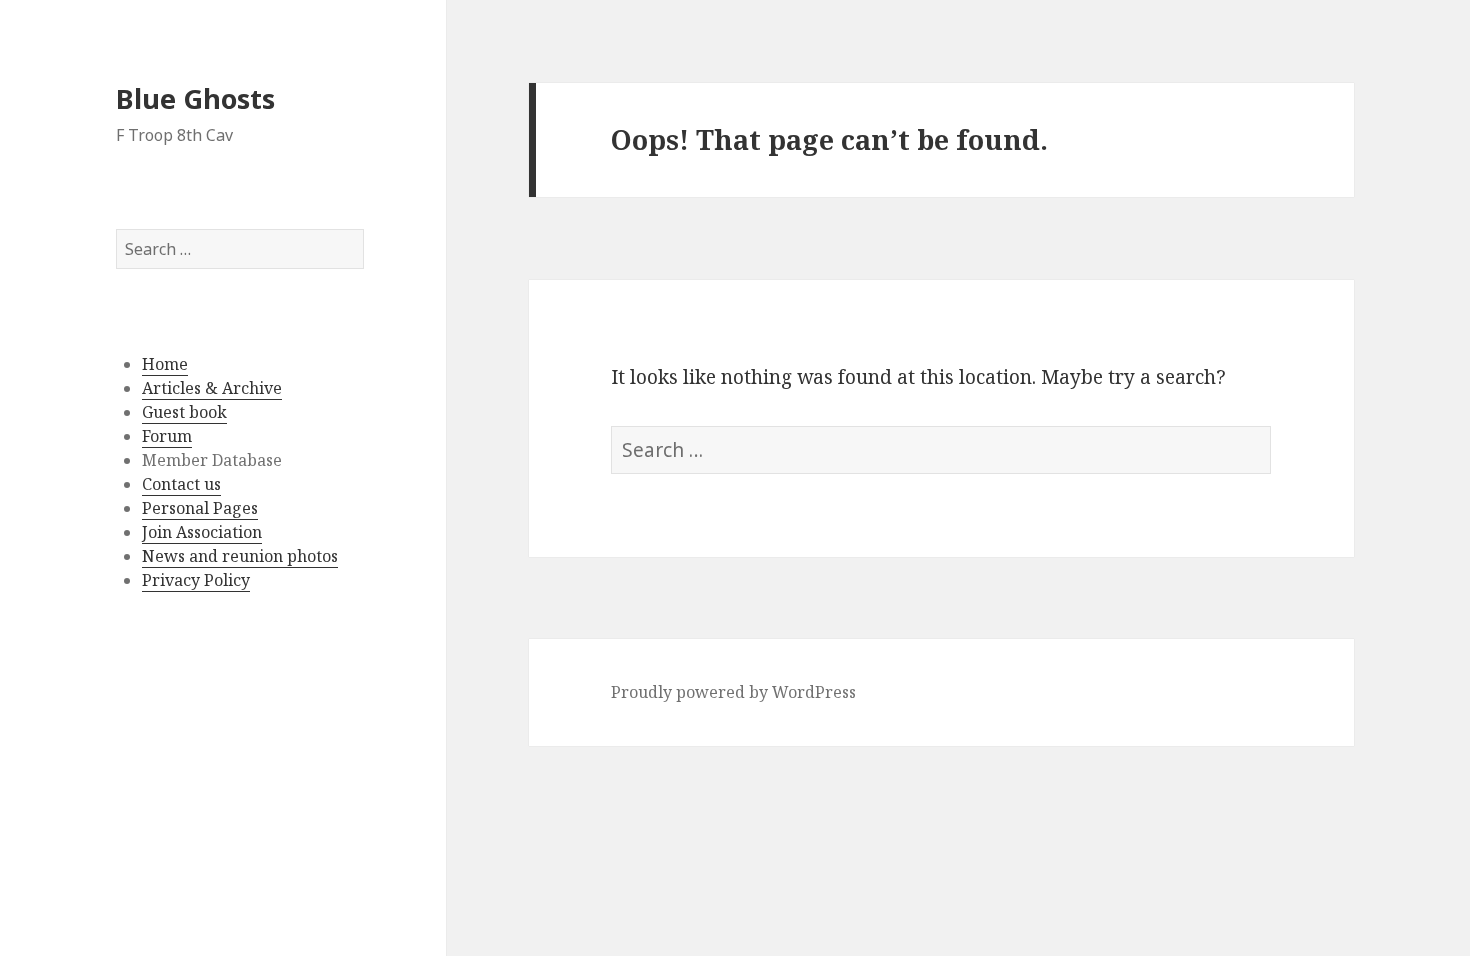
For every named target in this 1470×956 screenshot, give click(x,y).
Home (165, 364)
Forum (167, 436)
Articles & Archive (212, 388)
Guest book (184, 412)
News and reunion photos (240, 556)
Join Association (202, 532)
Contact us (181, 484)
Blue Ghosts (195, 98)
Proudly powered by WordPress (733, 692)
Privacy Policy (196, 580)
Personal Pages (200, 508)
